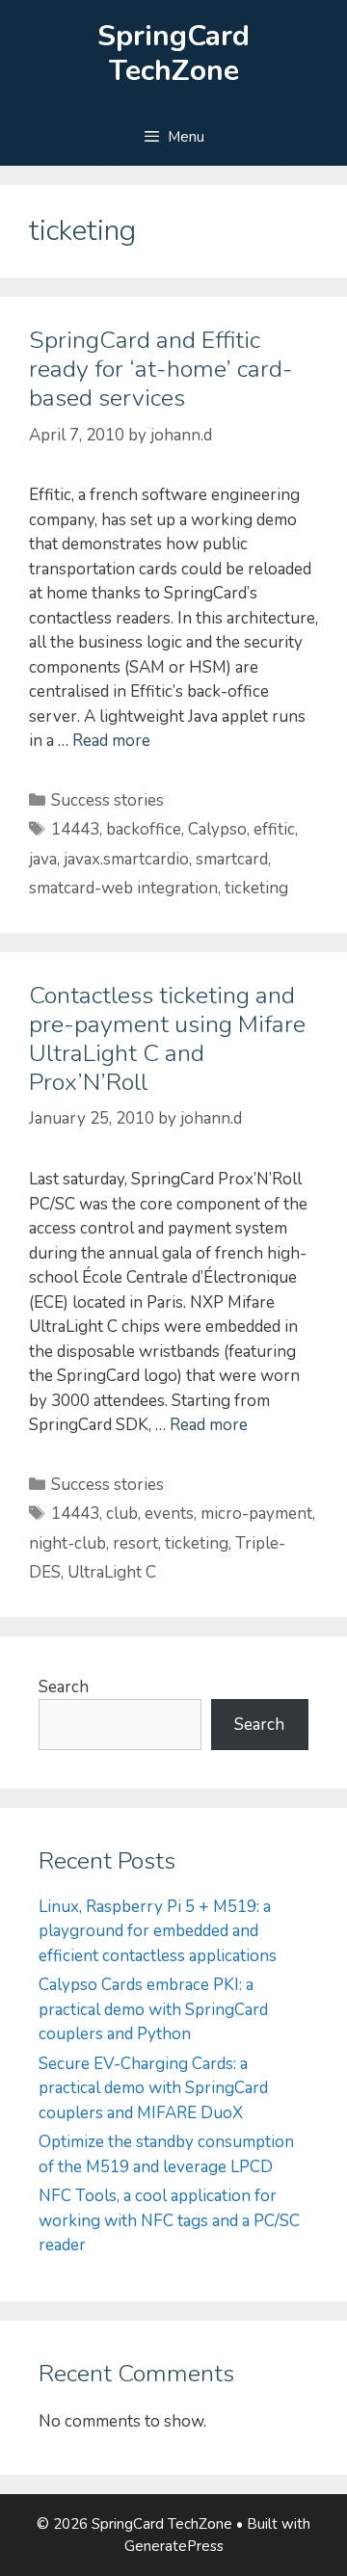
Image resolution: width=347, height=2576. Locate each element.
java (43, 859)
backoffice (144, 829)
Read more (111, 741)
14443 (75, 829)
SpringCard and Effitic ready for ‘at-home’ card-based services (161, 369)
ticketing (256, 888)
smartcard (232, 859)
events (169, 1514)
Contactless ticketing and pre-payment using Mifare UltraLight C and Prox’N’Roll (167, 1039)
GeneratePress (174, 2546)
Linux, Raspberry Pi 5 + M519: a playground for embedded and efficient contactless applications (158, 1931)
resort (135, 1543)
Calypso (217, 829)
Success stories (107, 800)
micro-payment (256, 1514)
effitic (274, 829)
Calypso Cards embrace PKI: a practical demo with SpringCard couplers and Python (153, 2009)
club (122, 1514)
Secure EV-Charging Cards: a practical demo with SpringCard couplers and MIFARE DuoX (153, 2088)
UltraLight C (112, 1572)
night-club (67, 1543)
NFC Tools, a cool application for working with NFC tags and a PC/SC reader (169, 2220)
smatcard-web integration (123, 888)
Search (64, 1687)
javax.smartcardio (126, 859)
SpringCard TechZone (173, 53)
